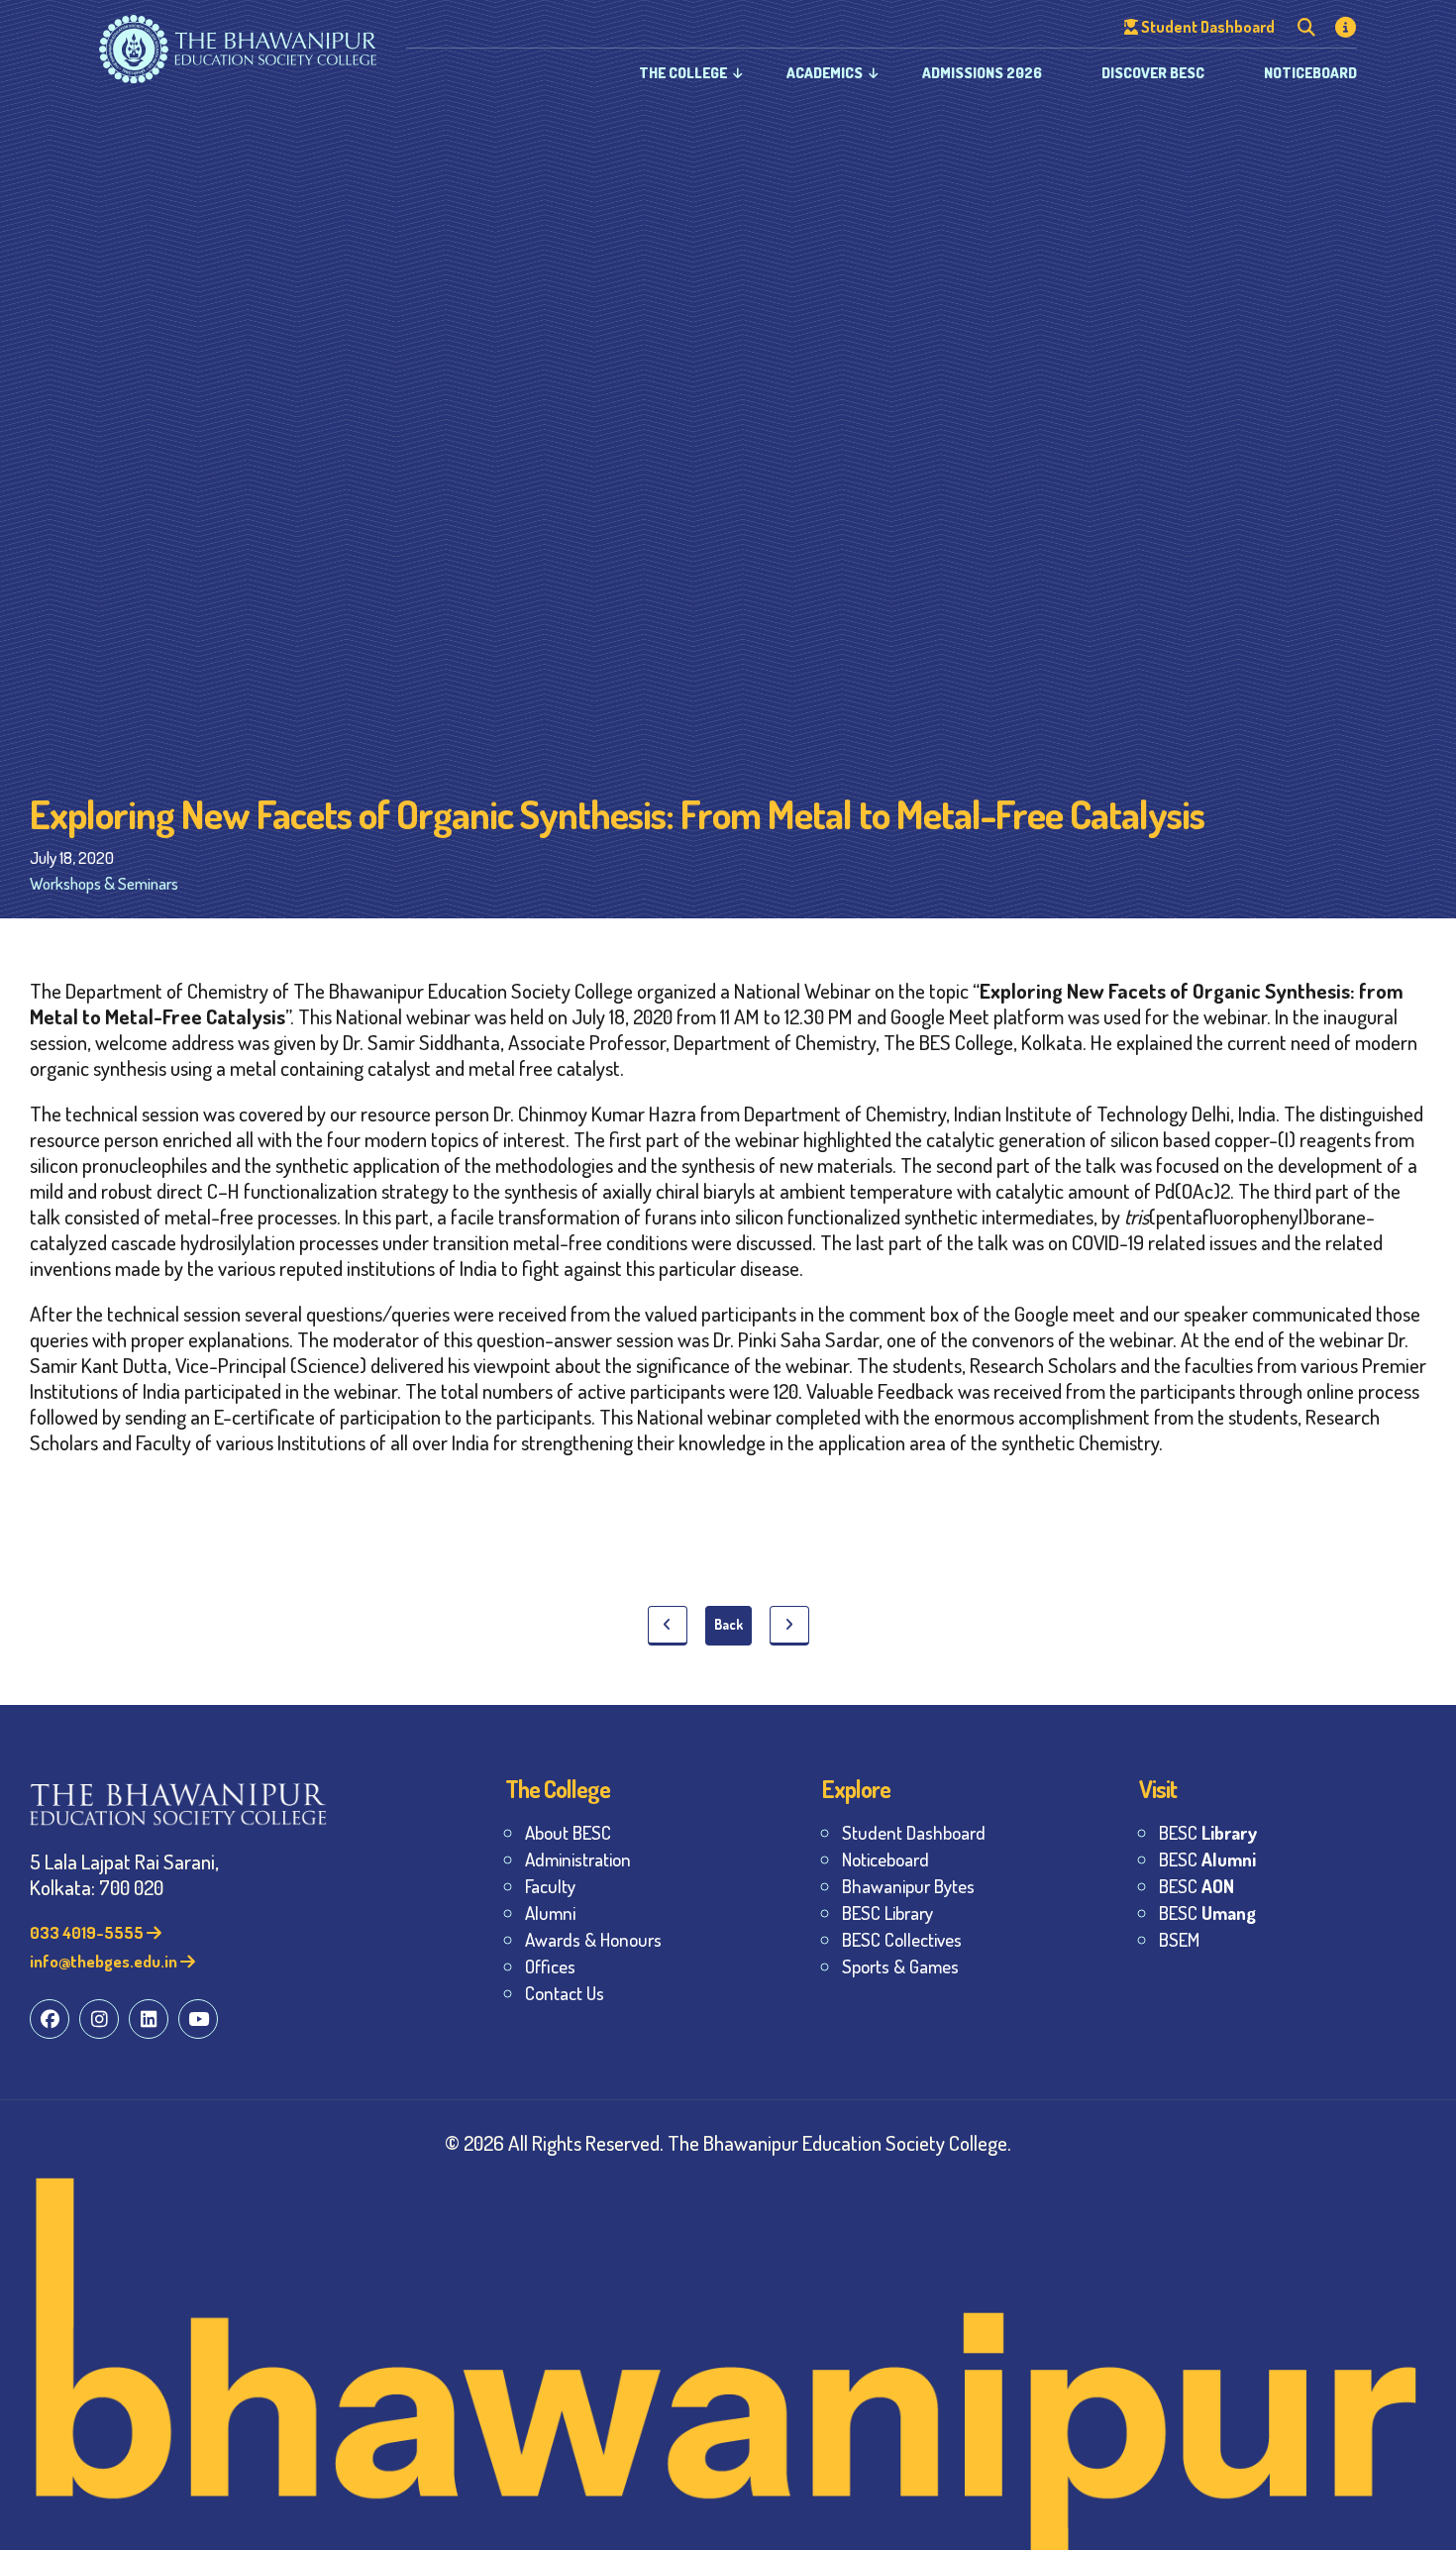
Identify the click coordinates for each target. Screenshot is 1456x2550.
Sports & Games (900, 1966)
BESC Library (887, 1912)
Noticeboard (1310, 73)
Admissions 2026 (982, 73)
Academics (825, 73)
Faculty (550, 1886)
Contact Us (565, 1993)
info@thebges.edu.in (105, 1961)
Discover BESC (1153, 73)
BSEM (1179, 1939)
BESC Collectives (902, 1939)
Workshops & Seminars (104, 883)
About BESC (568, 1832)
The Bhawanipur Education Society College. (839, 2142)
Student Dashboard (914, 1832)
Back (728, 1624)
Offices (550, 1966)
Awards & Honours (593, 1939)
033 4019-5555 (88, 1932)
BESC (1208, 1832)
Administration (578, 1859)
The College (683, 73)
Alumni (550, 1912)
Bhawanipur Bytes (908, 1886)
